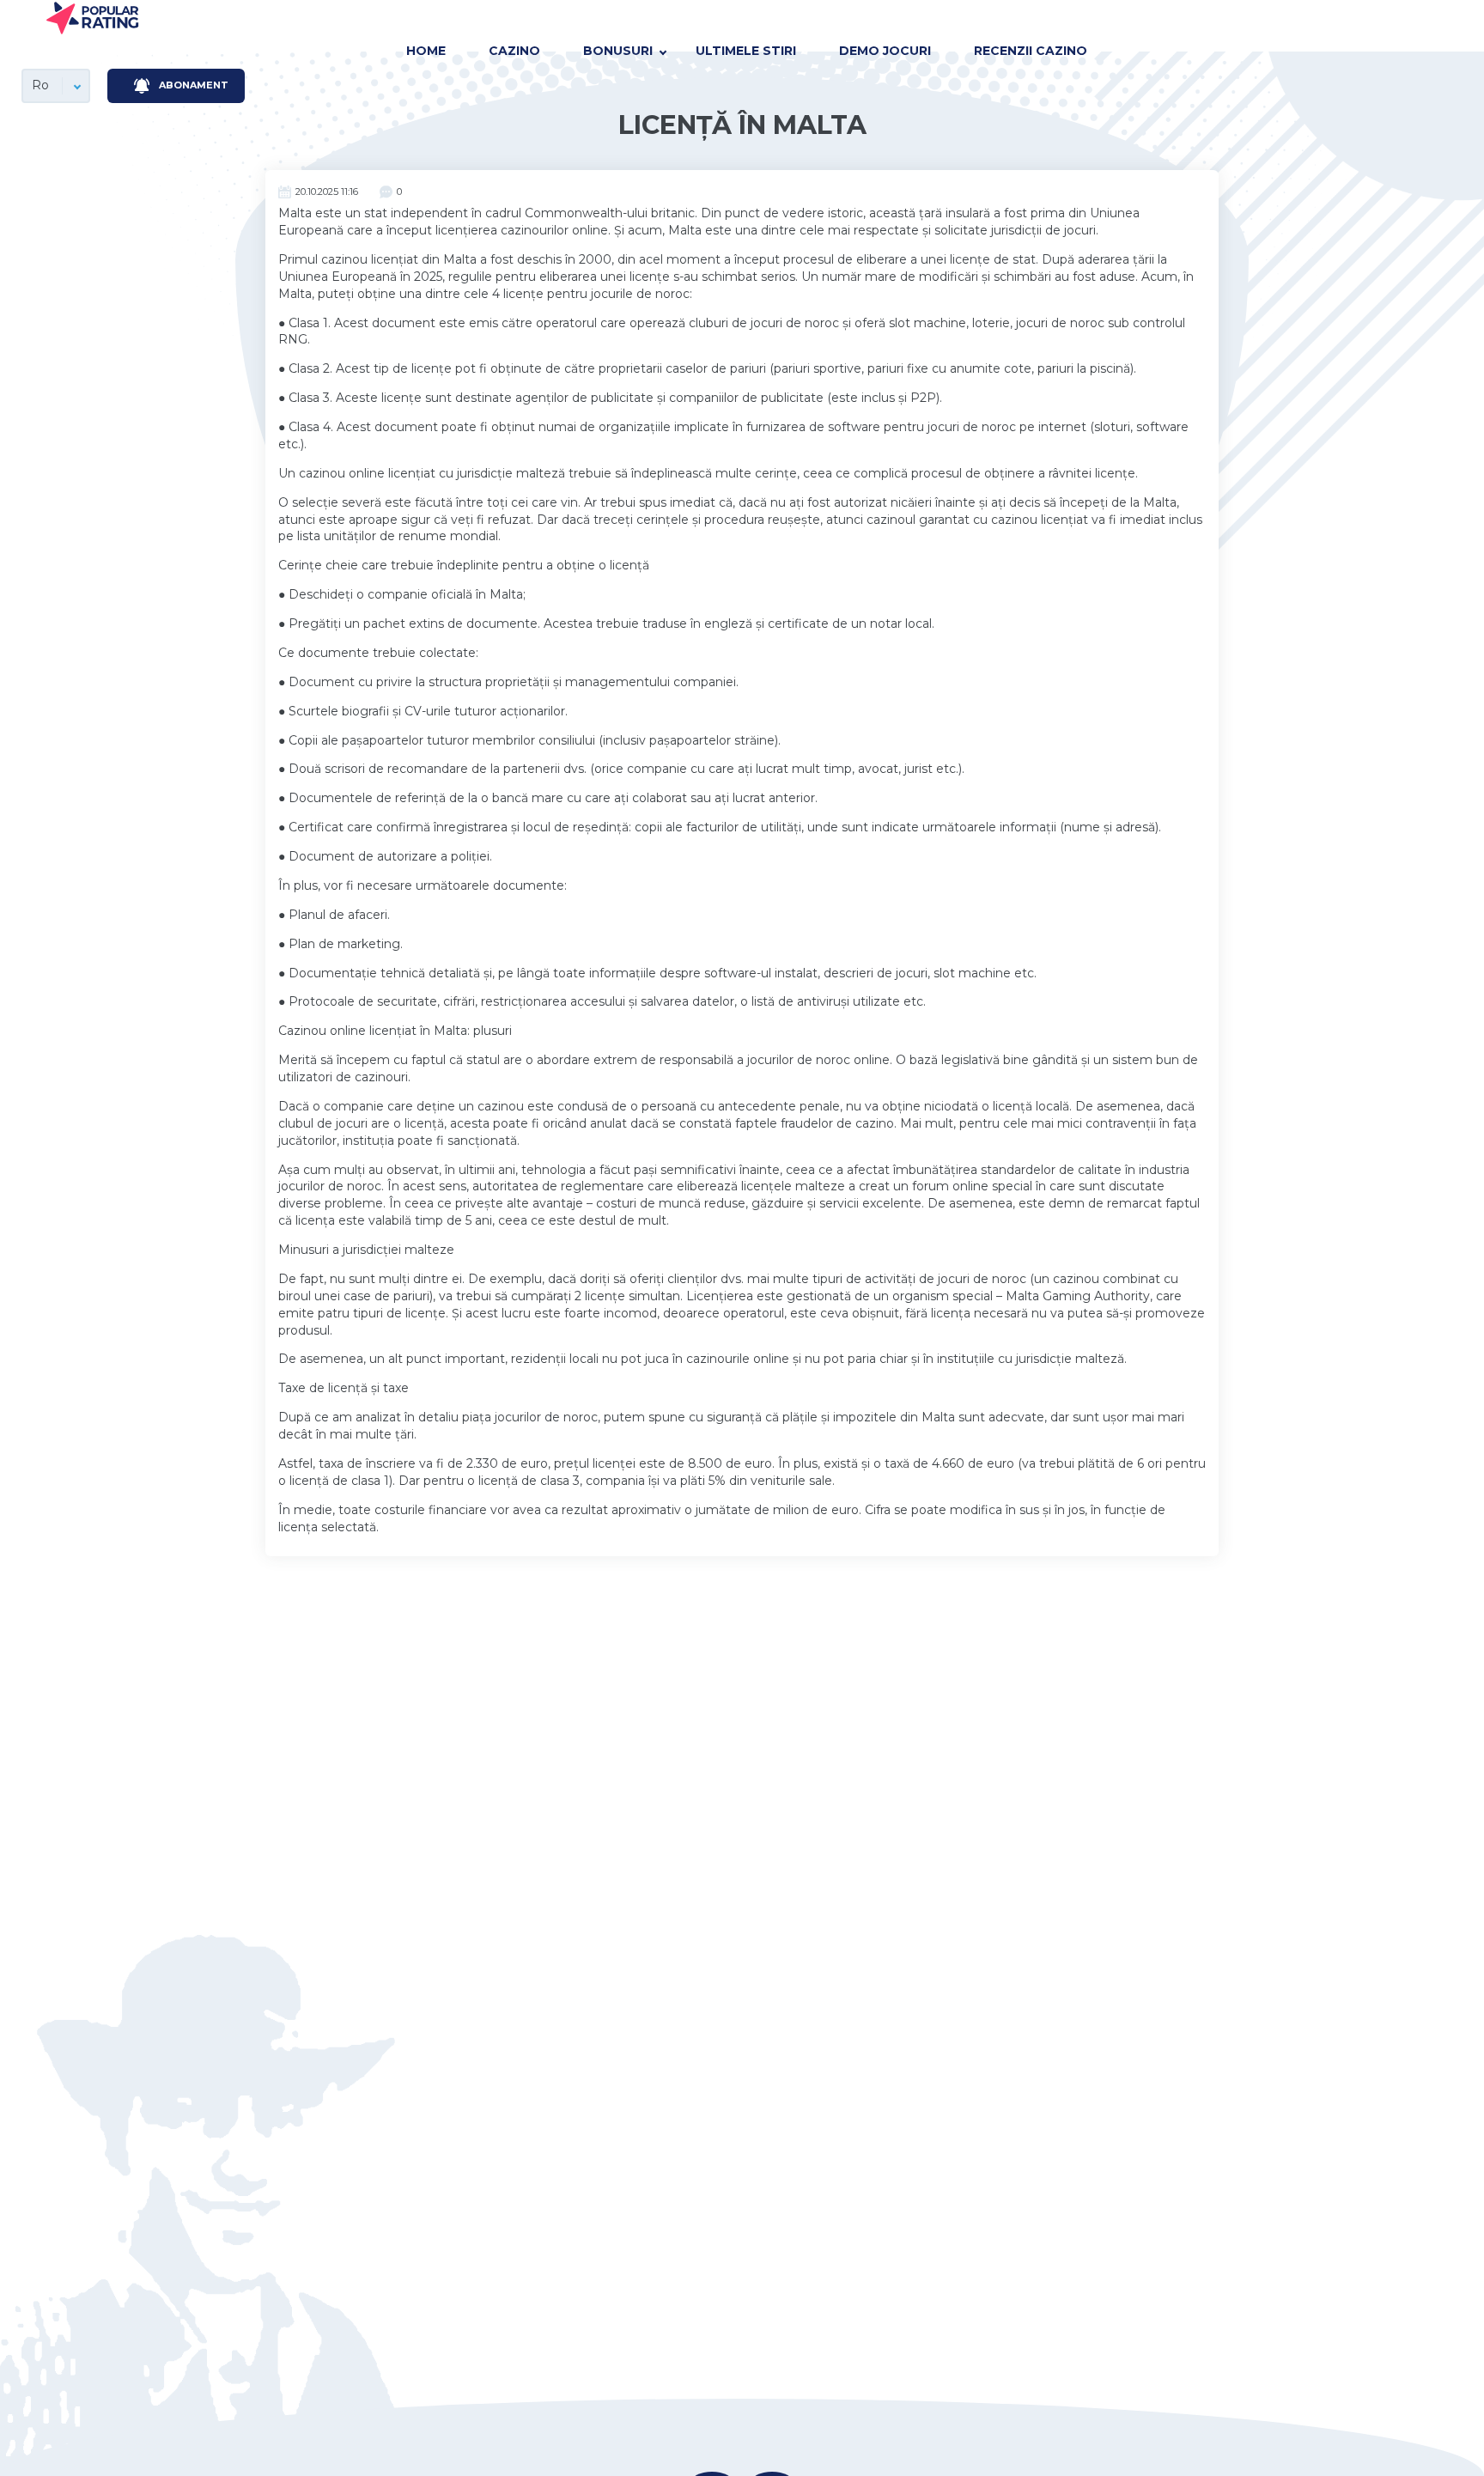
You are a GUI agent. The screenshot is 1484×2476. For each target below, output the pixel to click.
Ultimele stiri (746, 51)
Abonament (194, 85)
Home (426, 51)
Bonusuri (618, 51)
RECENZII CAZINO (1031, 51)
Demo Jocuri (885, 51)
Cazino (514, 51)
